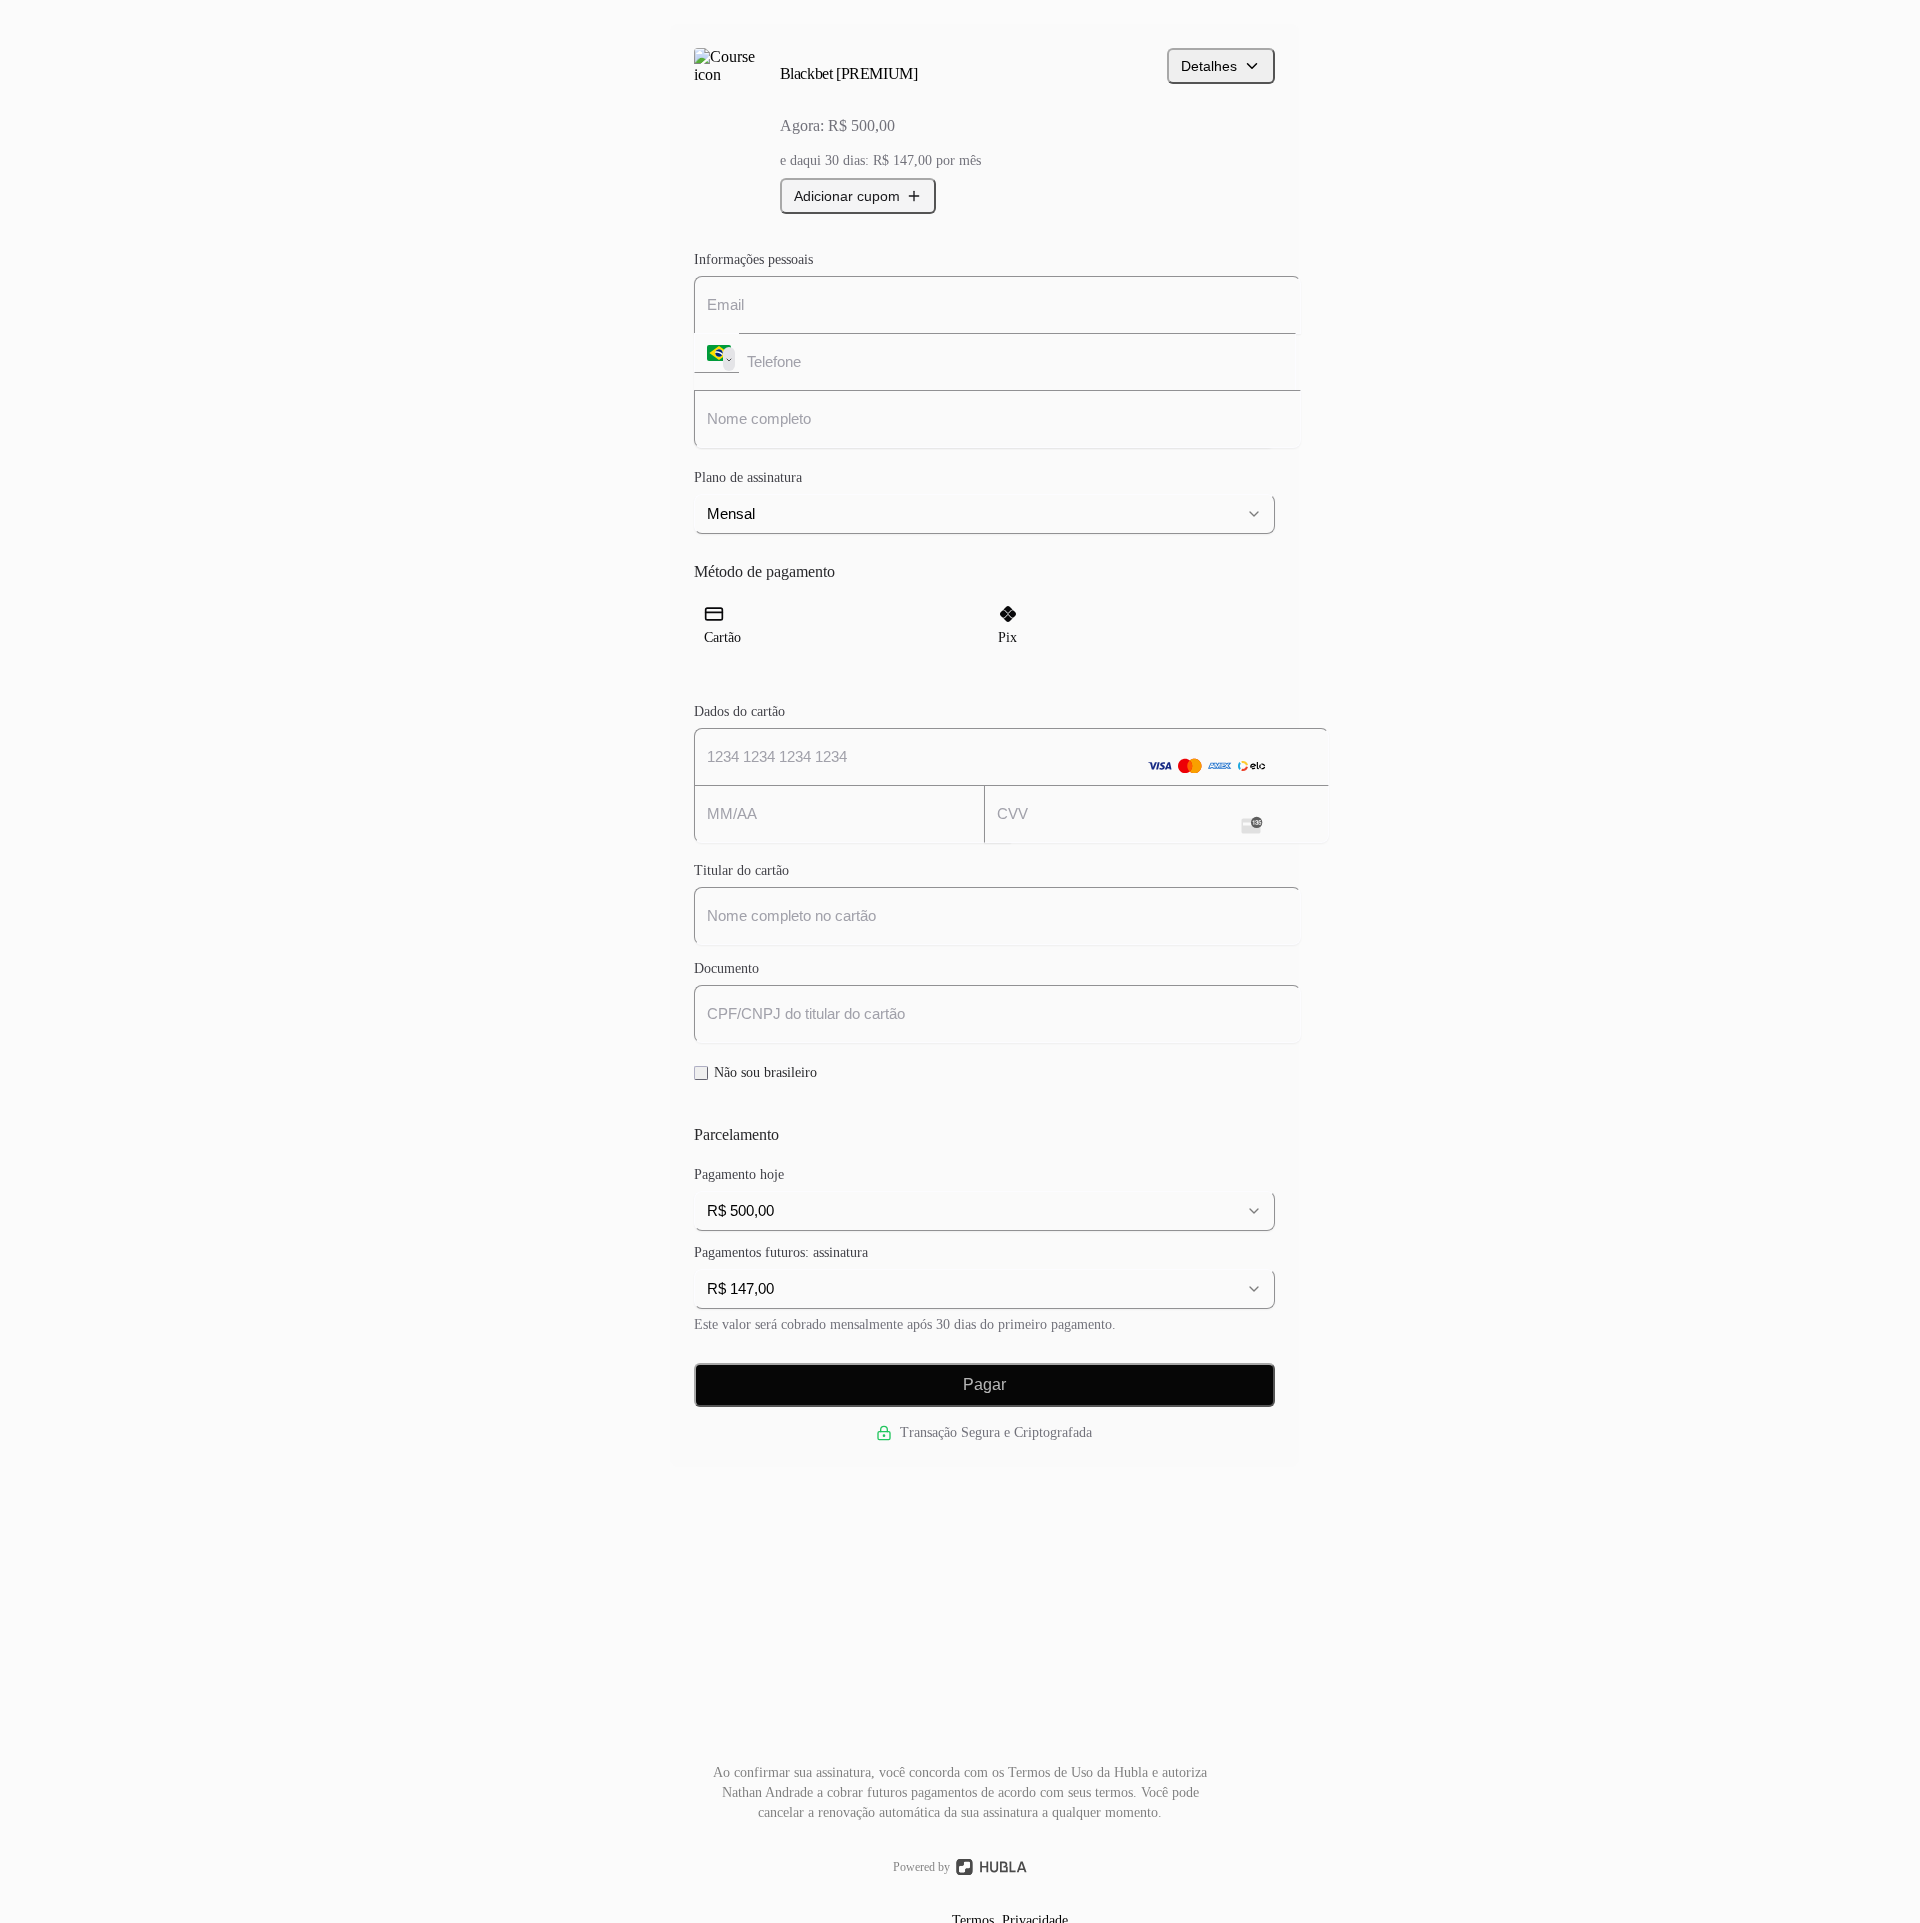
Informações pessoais (753, 259)
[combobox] (984, 514)
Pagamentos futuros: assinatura (781, 1252)
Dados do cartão (739, 711)
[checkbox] (701, 1073)
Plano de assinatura (748, 477)
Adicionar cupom (847, 196)
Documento (726, 968)
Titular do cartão (741, 870)
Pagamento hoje (739, 1174)
